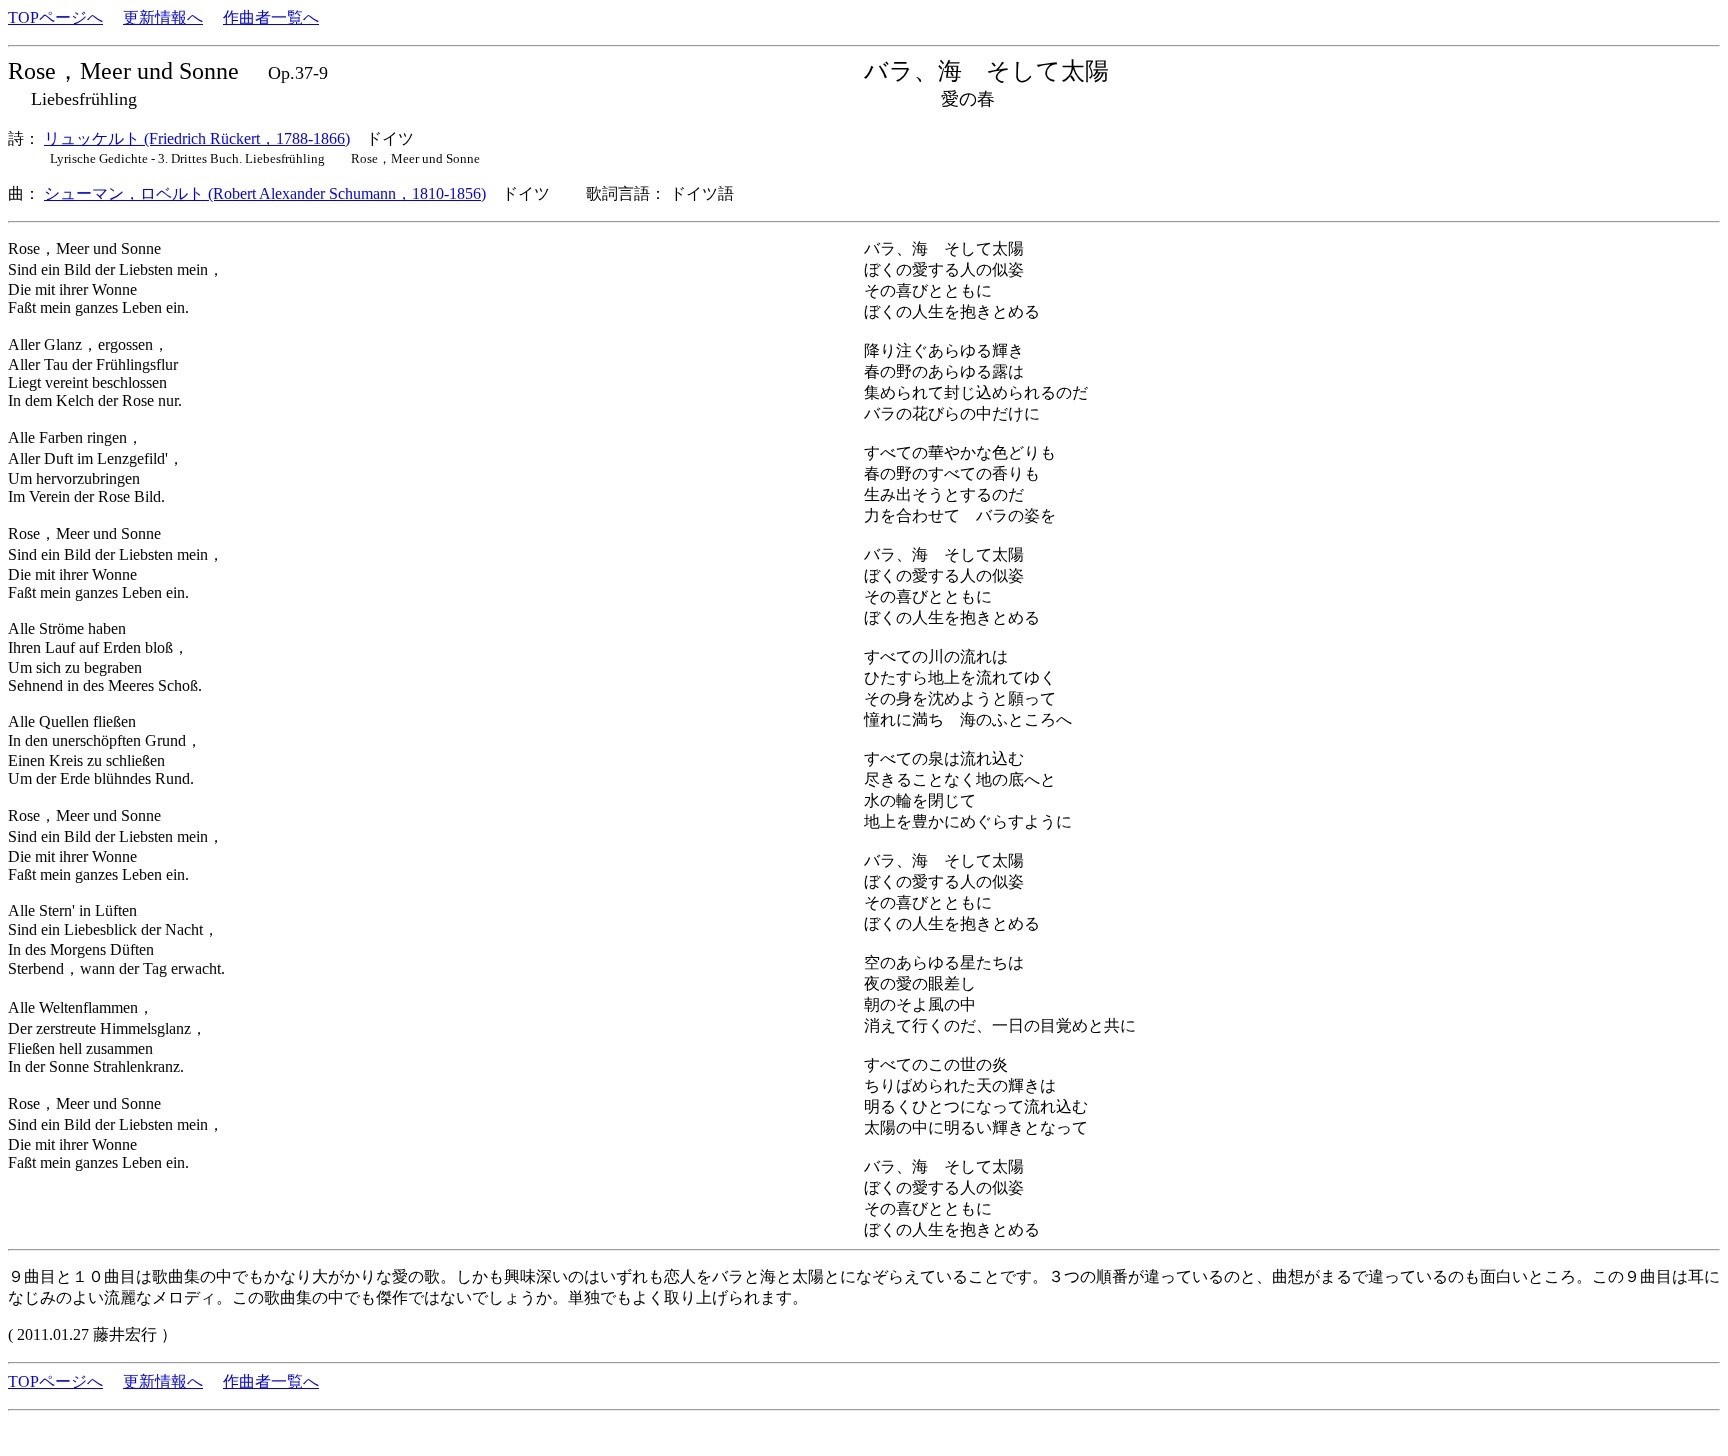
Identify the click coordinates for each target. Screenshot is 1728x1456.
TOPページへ (55, 17)
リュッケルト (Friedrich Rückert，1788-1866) (197, 138)
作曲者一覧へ (271, 17)
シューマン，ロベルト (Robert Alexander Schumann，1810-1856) (265, 193)
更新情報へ (163, 17)
